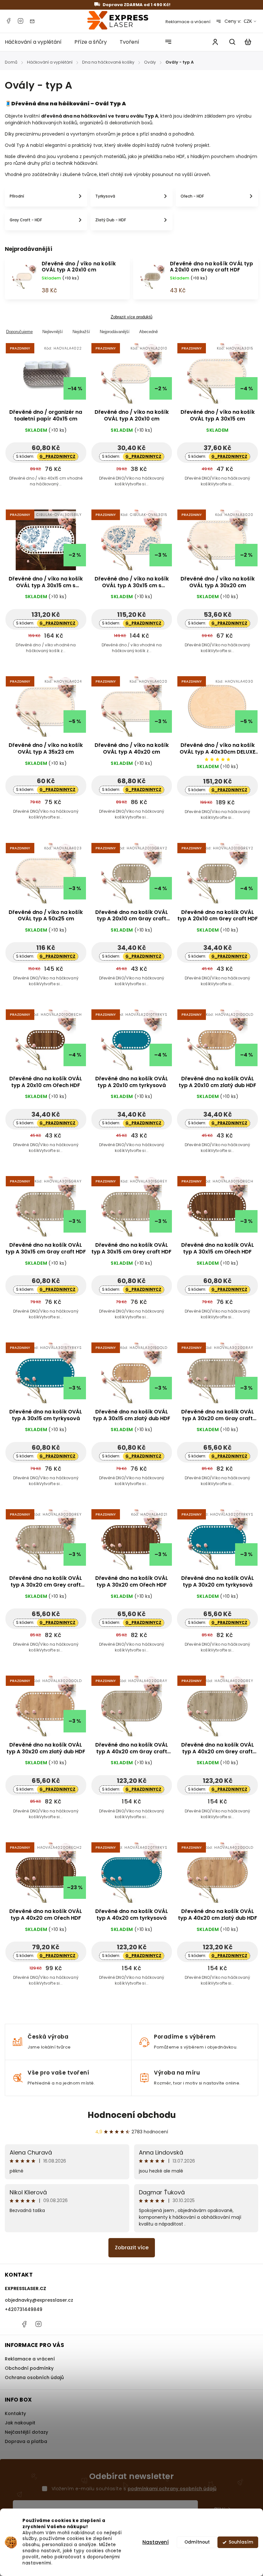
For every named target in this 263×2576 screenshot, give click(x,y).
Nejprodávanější (115, 332)
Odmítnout (197, 2542)
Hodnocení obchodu (132, 2115)
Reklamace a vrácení (188, 22)
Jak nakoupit (20, 2423)
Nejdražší (81, 332)
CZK (248, 21)
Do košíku (31, 378)
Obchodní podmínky (29, 2368)
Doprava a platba (26, 2441)
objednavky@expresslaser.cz (39, 2300)
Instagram (21, 21)
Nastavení (156, 2542)
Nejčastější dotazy (26, 2432)
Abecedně (148, 332)
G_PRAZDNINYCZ (57, 456)
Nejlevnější (53, 332)
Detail (61, 378)
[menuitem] (36, 42)
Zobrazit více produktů (131, 317)
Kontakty (15, 2413)
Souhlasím (241, 2542)
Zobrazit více (132, 2248)
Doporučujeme (19, 332)
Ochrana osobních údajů (34, 2377)
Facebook (8, 21)
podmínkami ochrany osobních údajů (172, 2489)
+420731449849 (24, 2309)
